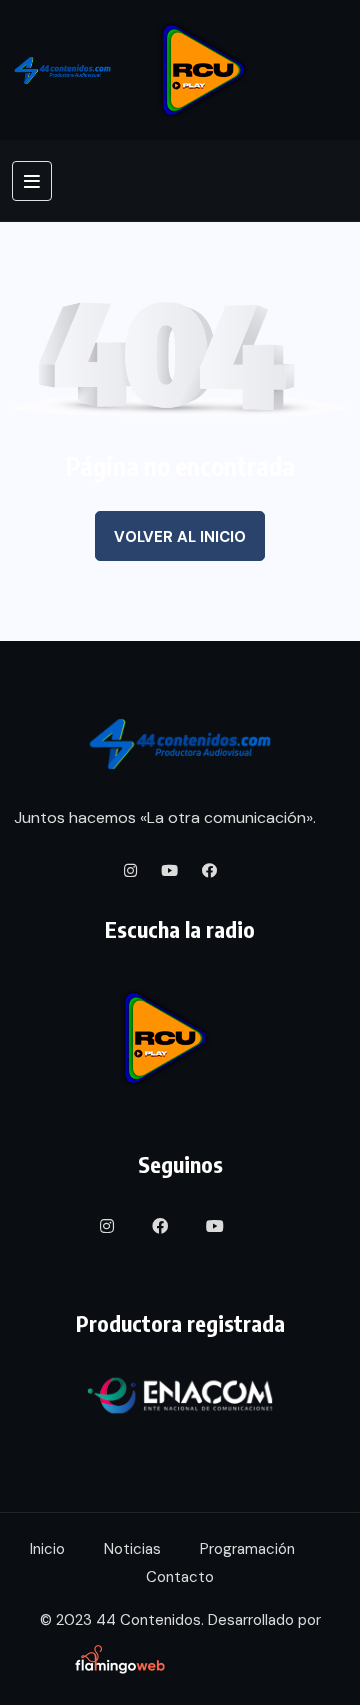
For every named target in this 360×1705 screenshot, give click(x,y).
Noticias (132, 1549)
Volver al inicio (180, 537)
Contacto (180, 1577)
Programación (247, 1549)
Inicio (47, 1549)
